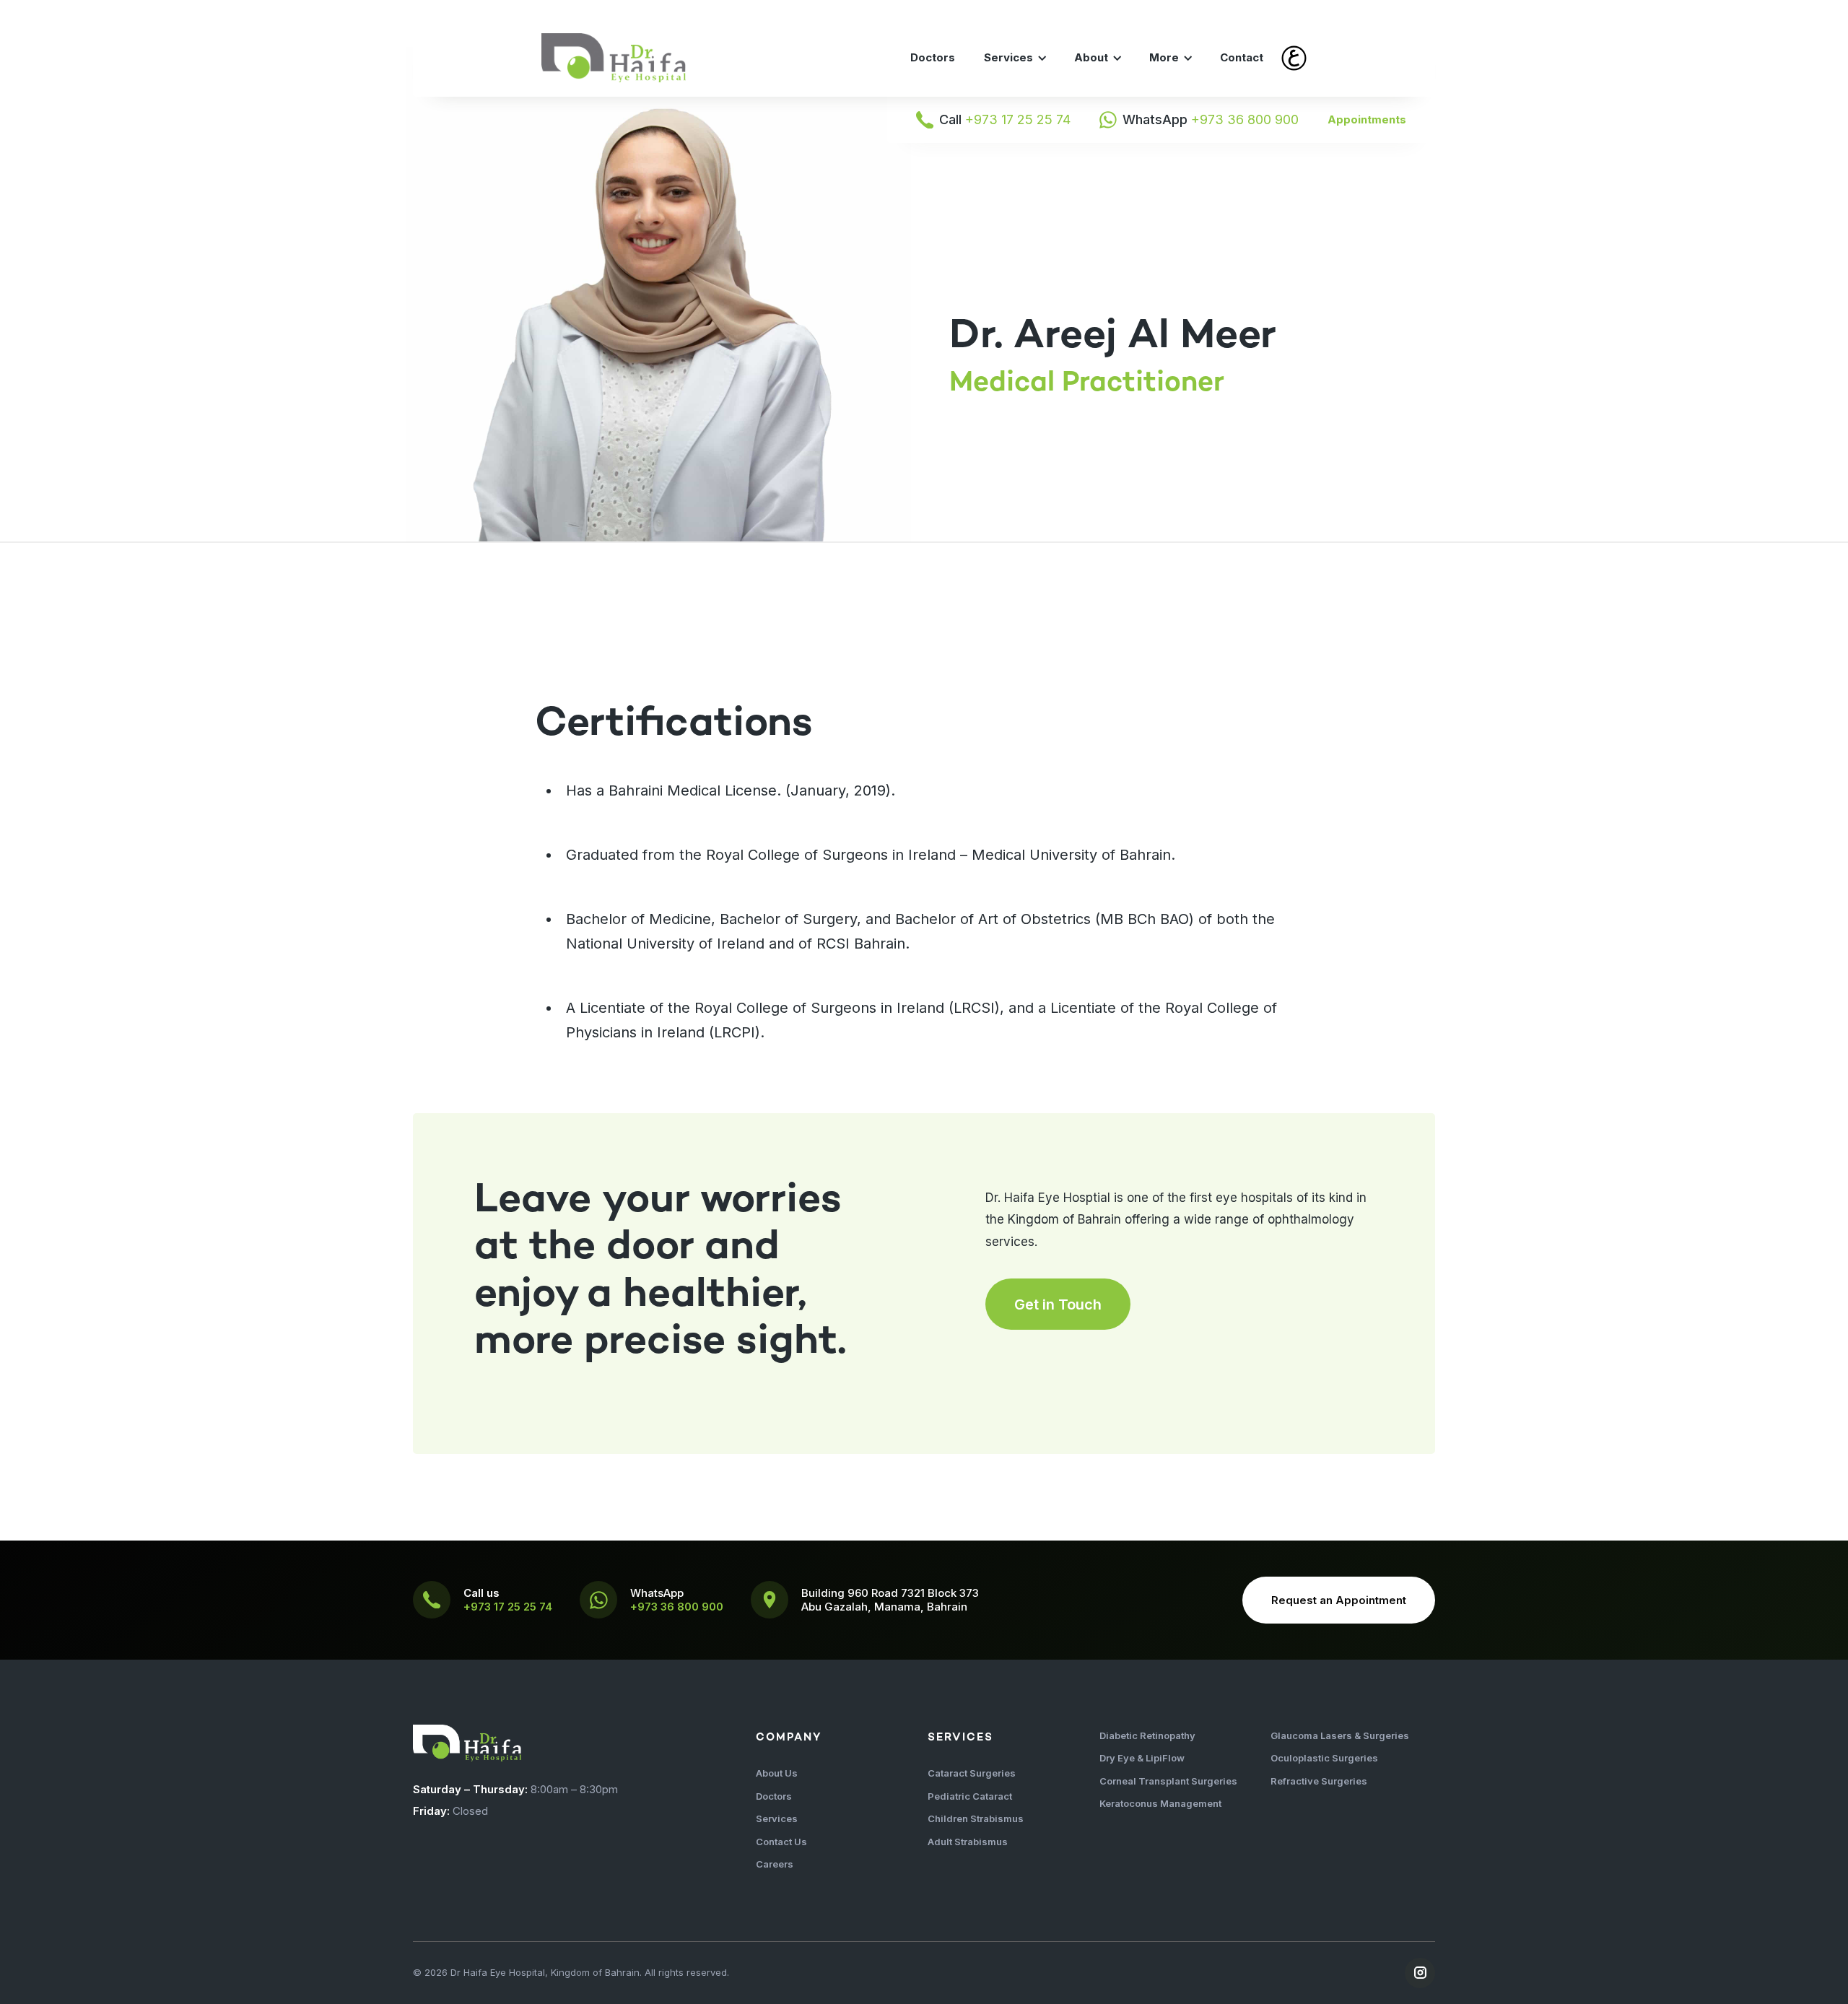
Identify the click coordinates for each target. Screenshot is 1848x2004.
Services (777, 1818)
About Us (777, 1773)
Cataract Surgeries (972, 1773)
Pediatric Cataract (970, 1796)
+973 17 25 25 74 (508, 1607)
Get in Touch (1058, 1304)
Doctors (933, 57)
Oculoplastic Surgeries (1324, 1758)
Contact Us (781, 1842)
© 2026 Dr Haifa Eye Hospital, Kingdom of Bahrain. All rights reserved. (571, 1972)
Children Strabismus (976, 1818)
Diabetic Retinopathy (1147, 1735)
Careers (775, 1864)
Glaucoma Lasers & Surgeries (1340, 1735)
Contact (1242, 57)
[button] (1015, 58)
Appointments (1367, 119)
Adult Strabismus (968, 1842)
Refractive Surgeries (1319, 1781)
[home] (614, 58)
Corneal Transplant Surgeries (1168, 1781)
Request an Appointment (1339, 1600)
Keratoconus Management (1160, 1803)
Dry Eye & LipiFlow (1142, 1758)
